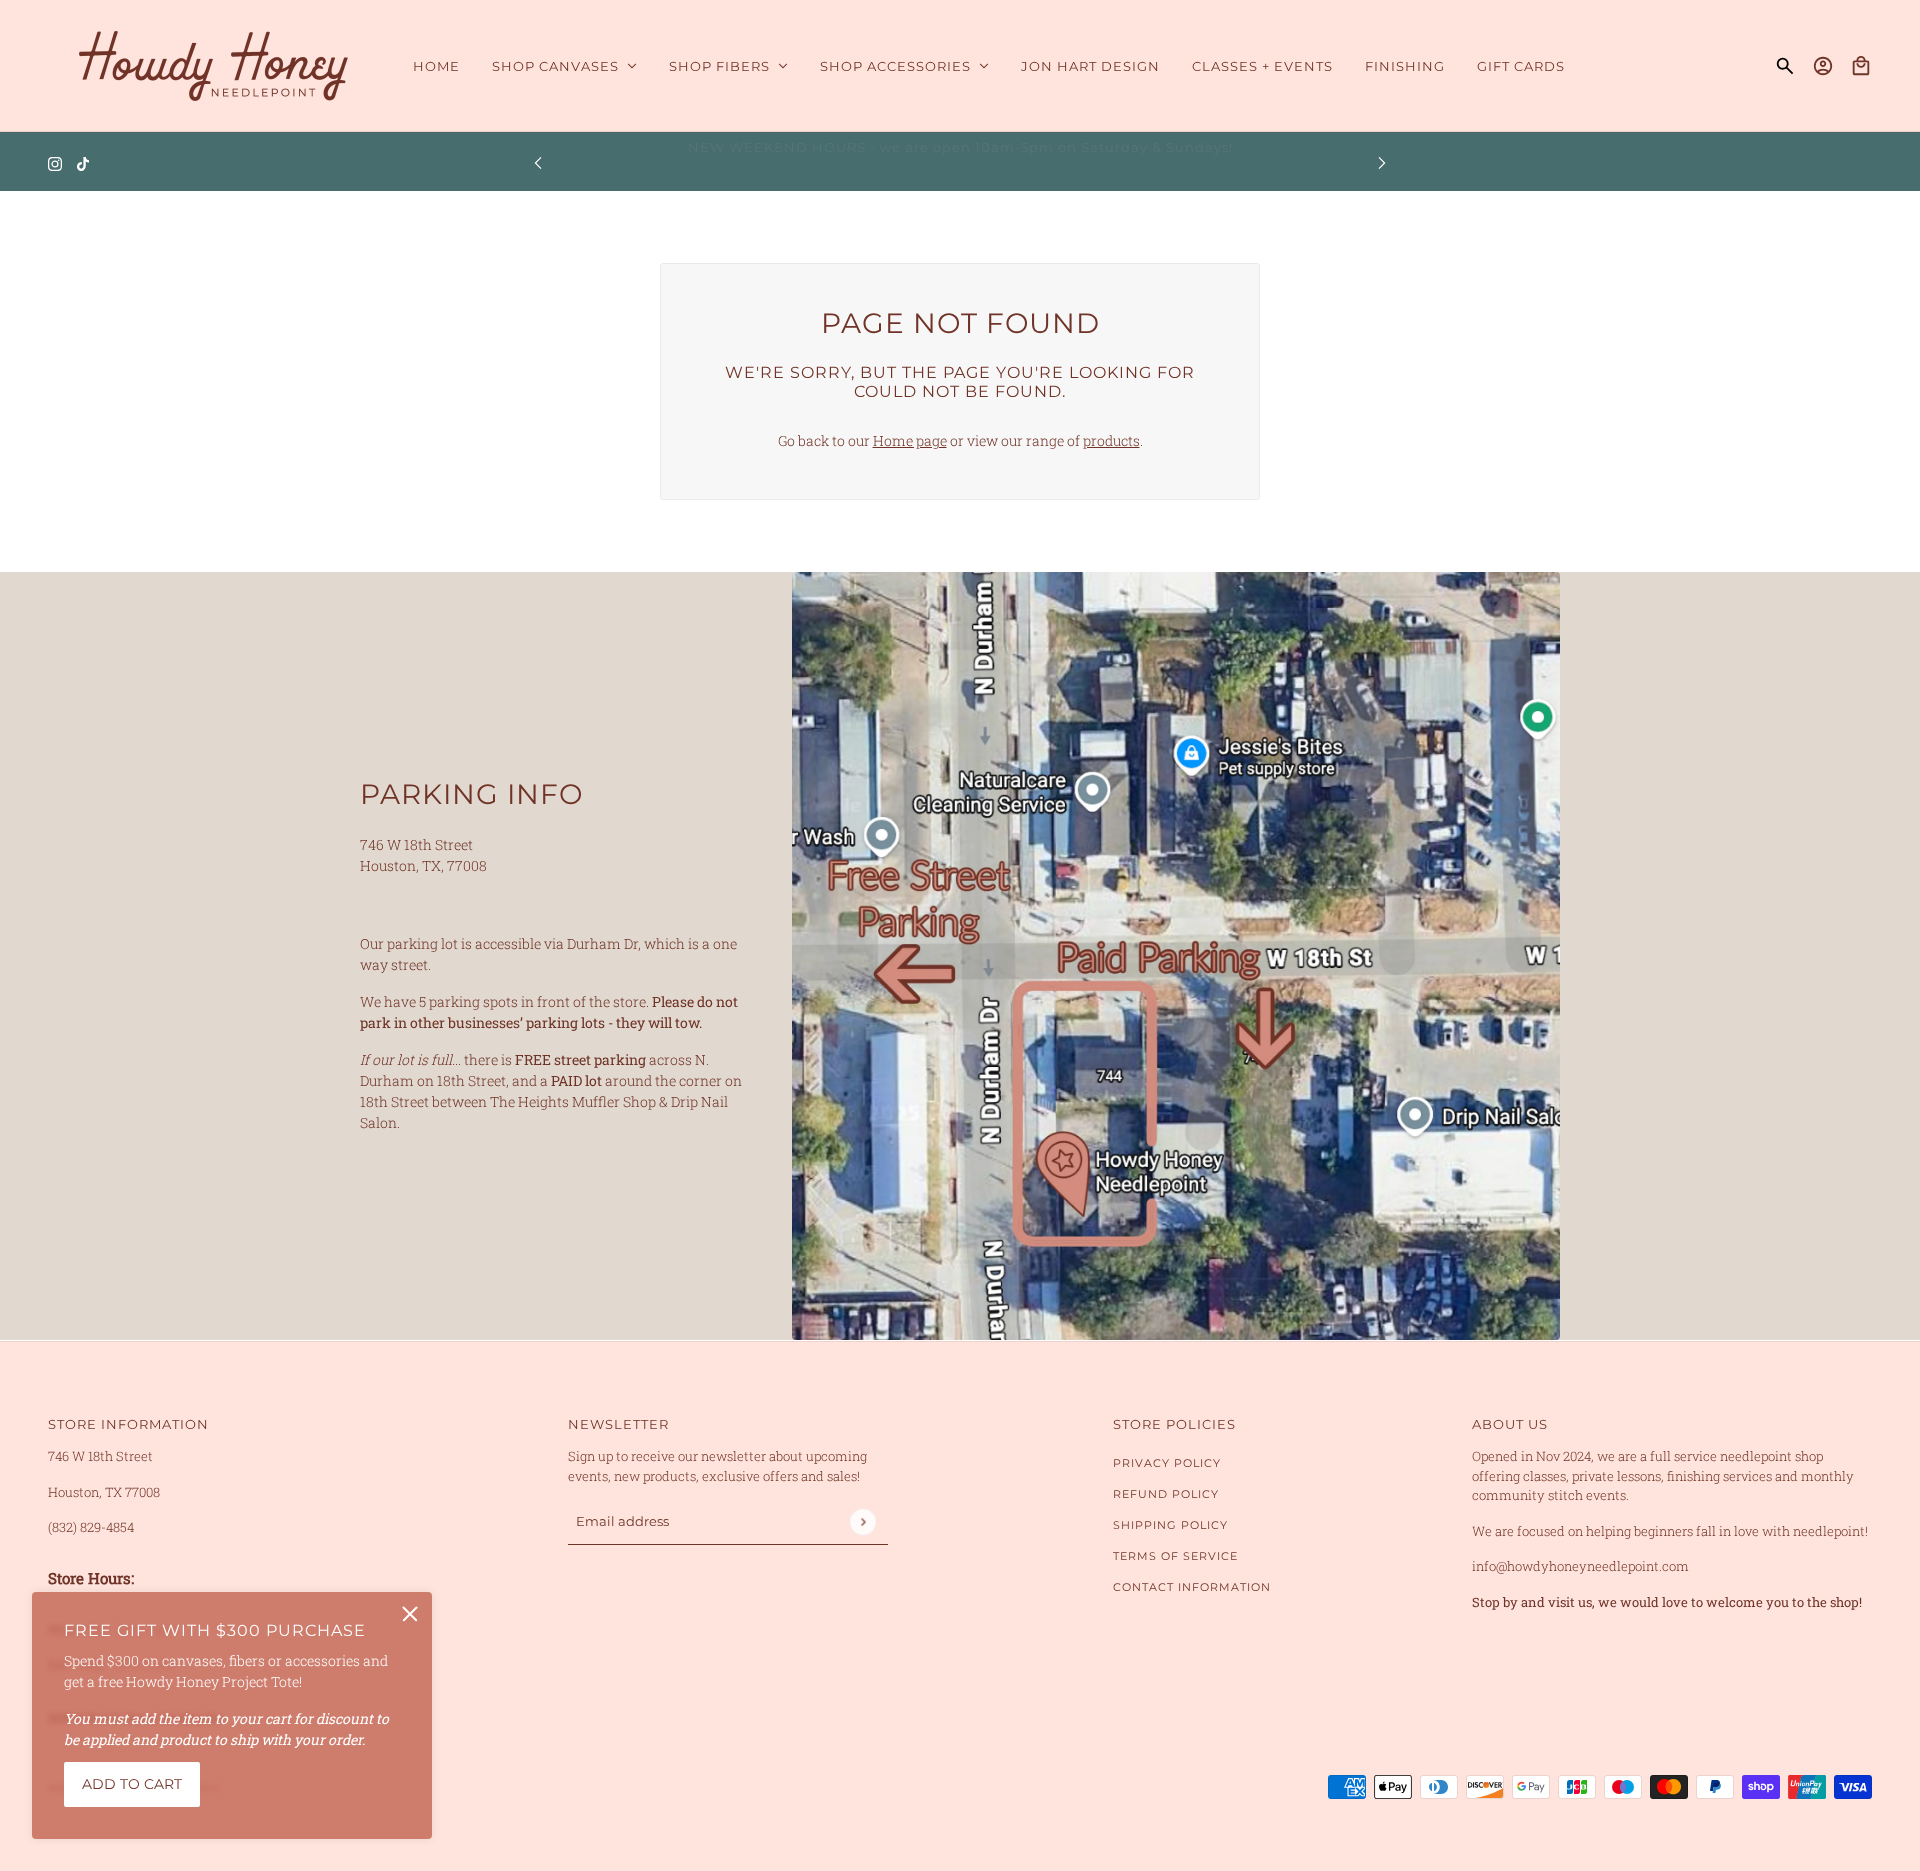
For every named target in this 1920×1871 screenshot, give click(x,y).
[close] (410, 1614)
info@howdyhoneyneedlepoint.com (1580, 1566)
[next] (1382, 162)
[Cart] (1861, 66)
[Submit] (862, 1521)
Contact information (1192, 1587)
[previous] (538, 162)
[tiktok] (83, 162)
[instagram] (55, 162)
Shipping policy (1170, 1525)
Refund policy (1166, 1494)
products (1111, 440)
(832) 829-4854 (91, 1527)
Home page (910, 440)
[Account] (1823, 66)
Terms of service (1175, 1556)
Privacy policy (1167, 1463)
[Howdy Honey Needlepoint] (214, 66)
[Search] (1785, 66)
